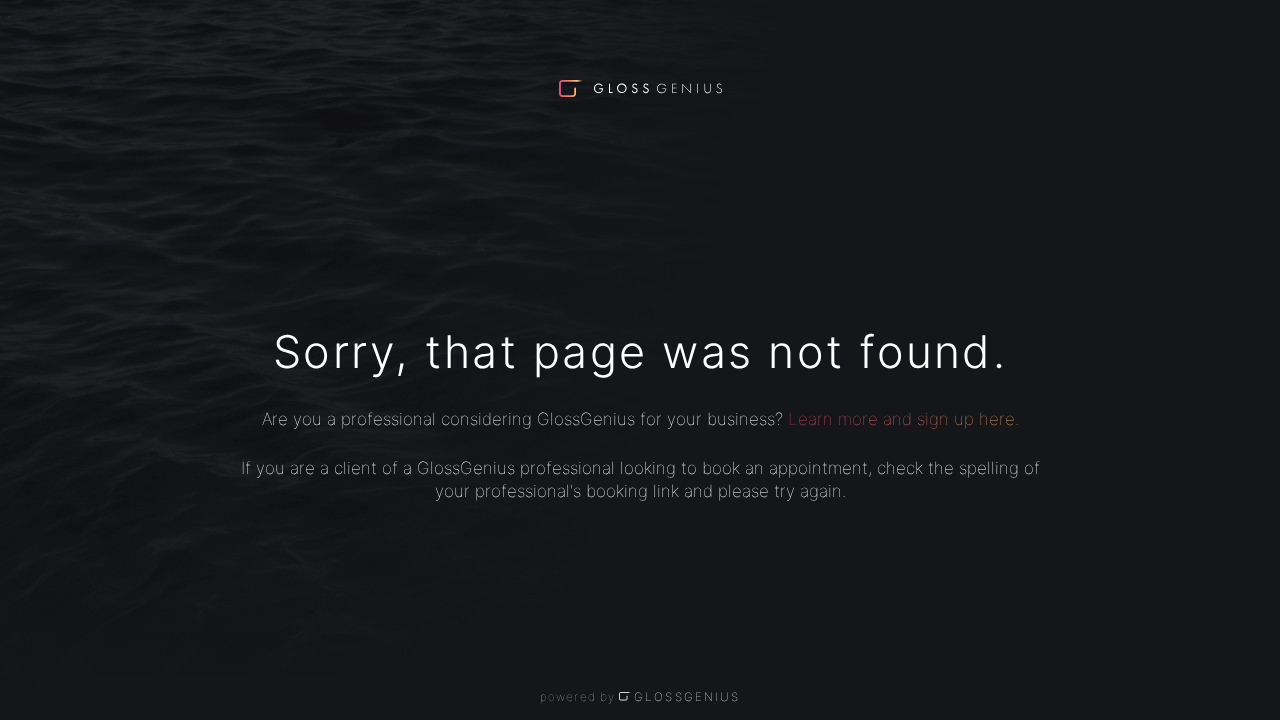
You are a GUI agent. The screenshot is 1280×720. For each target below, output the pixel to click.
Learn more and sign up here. (903, 419)
